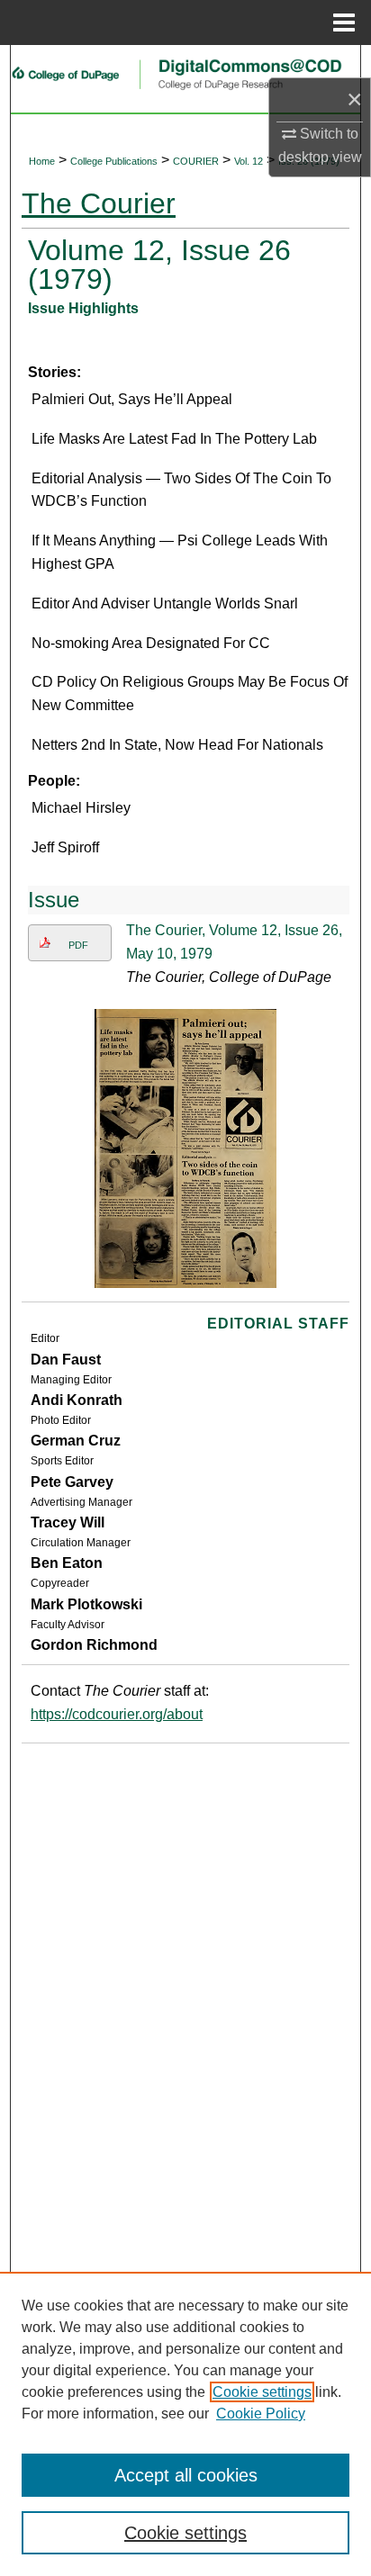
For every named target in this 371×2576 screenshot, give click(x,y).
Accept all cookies (186, 2475)
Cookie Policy (261, 2414)
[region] (185, 2424)
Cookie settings (262, 2392)
